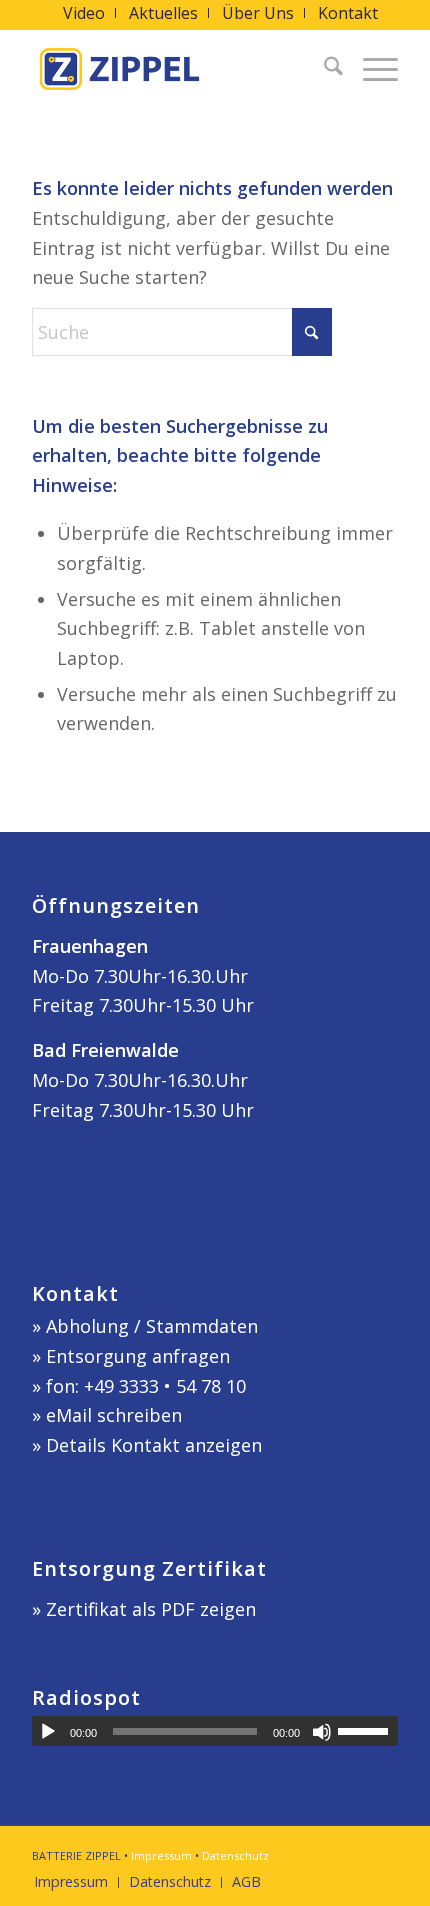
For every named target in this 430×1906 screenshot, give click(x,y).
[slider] (368, 1731)
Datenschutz (235, 1855)
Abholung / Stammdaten (152, 1326)
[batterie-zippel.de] (178, 69)
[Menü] (370, 69)
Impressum (161, 1855)
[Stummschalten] (322, 1732)
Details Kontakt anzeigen (154, 1445)
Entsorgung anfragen (138, 1356)
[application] (215, 1731)
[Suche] (323, 69)
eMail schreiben (114, 1415)
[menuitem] (84, 13)
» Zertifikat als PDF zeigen (144, 1609)
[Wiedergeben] (48, 1732)
